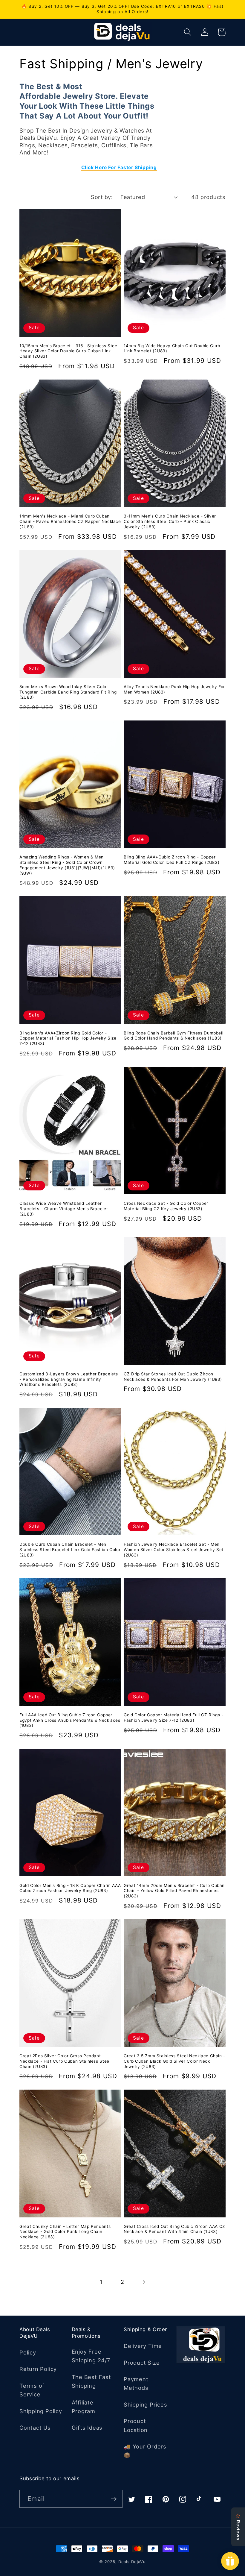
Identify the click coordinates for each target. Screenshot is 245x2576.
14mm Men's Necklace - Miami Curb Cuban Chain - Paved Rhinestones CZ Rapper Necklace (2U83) (70, 521)
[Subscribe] (114, 2499)
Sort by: (102, 197)
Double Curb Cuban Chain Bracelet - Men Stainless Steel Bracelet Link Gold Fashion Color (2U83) (70, 1550)
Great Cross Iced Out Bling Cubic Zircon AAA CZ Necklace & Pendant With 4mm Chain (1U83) (174, 2229)
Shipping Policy (41, 2411)
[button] (23, 32)
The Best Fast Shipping (91, 2381)
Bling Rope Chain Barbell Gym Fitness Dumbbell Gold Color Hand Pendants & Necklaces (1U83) (173, 1036)
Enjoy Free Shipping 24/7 (91, 2356)
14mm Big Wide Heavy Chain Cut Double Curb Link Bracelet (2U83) (172, 348)
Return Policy (38, 2369)
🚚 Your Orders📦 (145, 2451)
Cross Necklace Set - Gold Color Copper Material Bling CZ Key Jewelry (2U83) (166, 1206)
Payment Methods (136, 2383)
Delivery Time (143, 2346)
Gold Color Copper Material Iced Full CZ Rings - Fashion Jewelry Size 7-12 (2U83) (174, 1718)
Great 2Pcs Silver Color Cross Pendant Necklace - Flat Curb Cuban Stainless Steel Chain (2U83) (65, 2061)
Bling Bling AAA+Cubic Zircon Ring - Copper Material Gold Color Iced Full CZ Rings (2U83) (171, 860)
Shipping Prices (146, 2404)
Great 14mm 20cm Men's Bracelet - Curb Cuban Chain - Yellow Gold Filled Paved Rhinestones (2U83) (174, 1891)
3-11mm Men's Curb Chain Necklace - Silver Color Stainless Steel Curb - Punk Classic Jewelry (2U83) (170, 521)
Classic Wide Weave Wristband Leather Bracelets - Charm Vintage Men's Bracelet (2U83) (64, 1209)
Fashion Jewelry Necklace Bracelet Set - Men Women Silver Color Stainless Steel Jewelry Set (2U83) (174, 1550)
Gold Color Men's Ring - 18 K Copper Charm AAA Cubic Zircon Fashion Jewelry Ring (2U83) (70, 1888)
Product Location (136, 2425)
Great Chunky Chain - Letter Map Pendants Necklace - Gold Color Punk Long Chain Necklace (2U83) (65, 2232)
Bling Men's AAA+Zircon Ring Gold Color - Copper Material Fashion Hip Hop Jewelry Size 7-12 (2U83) (68, 1038)
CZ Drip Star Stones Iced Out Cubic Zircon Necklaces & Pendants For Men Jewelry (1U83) (173, 1377)
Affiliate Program (84, 2407)
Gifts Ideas (87, 2428)
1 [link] (101, 2282)
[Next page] (144, 2282)
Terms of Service (32, 2390)
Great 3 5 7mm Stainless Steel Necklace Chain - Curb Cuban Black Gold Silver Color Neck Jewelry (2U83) (174, 2061)
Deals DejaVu (132, 2562)
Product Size (142, 2363)
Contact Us (35, 2428)
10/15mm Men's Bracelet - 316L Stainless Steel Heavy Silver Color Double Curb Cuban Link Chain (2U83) (69, 351)
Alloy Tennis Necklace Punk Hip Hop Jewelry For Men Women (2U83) (174, 689)
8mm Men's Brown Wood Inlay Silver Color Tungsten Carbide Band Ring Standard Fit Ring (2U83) (68, 692)
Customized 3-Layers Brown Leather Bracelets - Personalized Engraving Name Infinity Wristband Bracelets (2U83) (69, 1379)
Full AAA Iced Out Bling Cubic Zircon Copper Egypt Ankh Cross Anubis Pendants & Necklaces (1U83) (70, 1720)
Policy (28, 2352)
